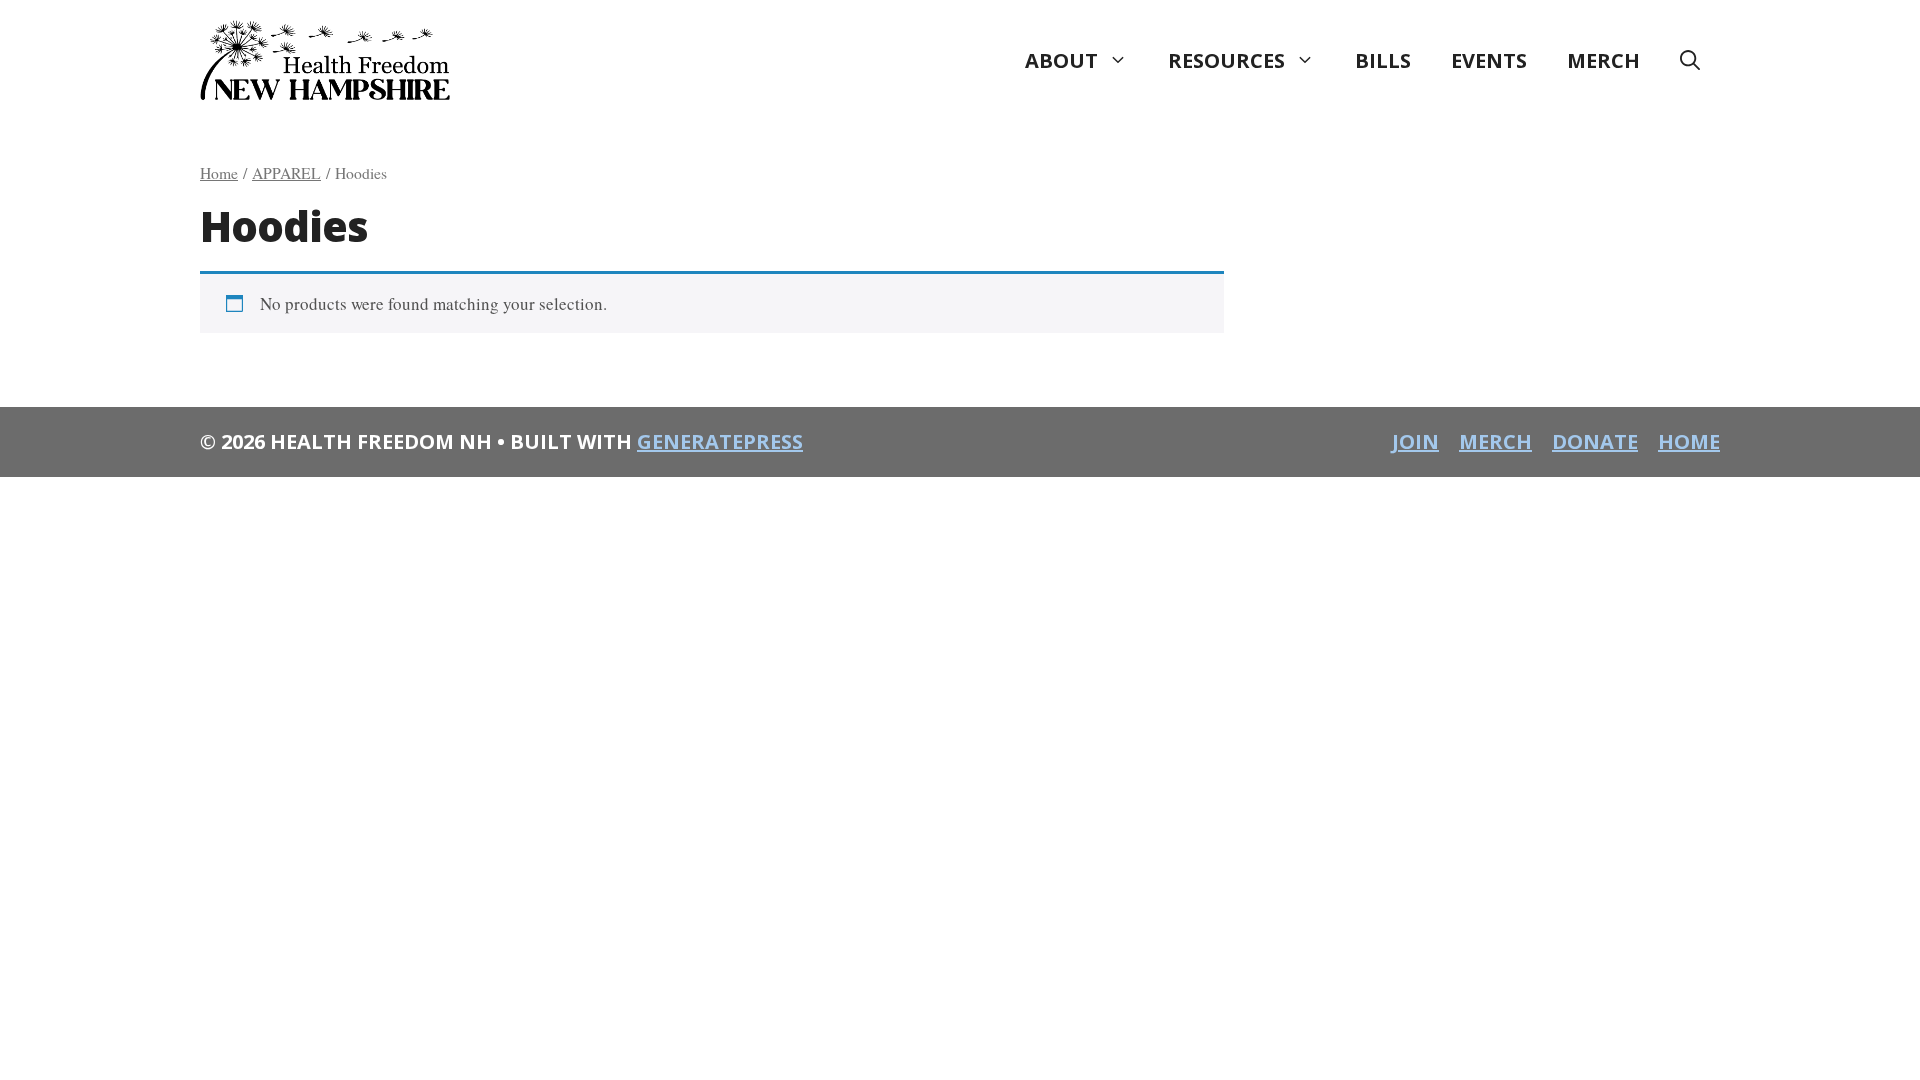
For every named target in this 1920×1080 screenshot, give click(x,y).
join (1415, 441)
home (1689, 441)
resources (1226, 60)
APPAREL (286, 172)
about (1061, 60)
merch (1603, 60)
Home (219, 172)
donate (1595, 441)
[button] (1690, 61)
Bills (1383, 60)
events (1489, 60)
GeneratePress (720, 441)
